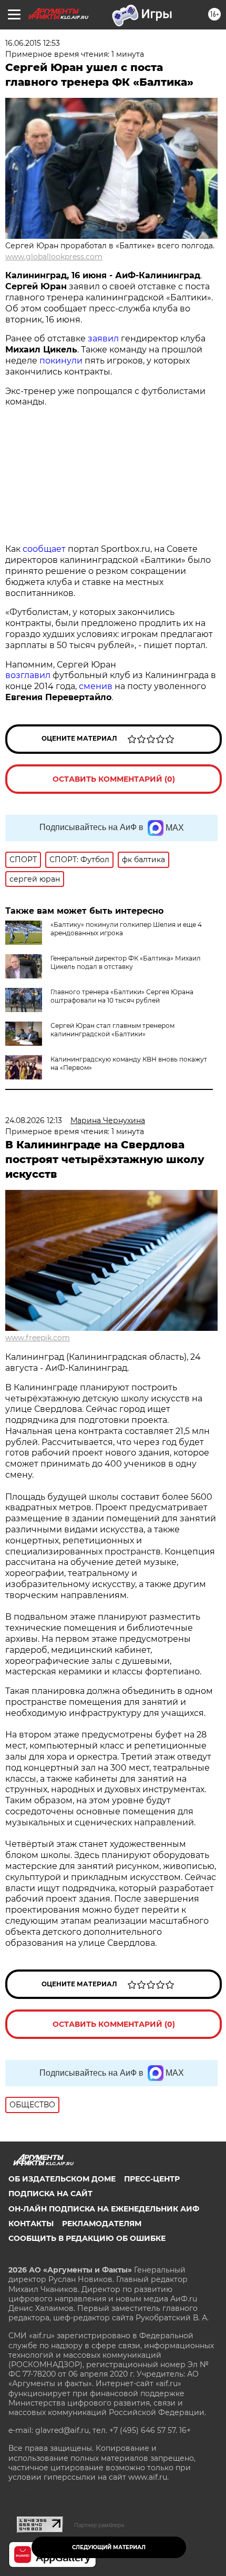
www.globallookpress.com (54, 257)
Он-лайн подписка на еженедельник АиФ (104, 2209)
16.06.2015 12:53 (33, 43)
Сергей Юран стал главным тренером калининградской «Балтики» (112, 1030)
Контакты (31, 2224)
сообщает (44, 549)
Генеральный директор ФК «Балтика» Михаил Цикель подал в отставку (126, 962)
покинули (61, 361)
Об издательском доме (62, 2179)
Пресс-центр (152, 2179)
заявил (103, 339)
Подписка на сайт (50, 2194)
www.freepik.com (38, 1338)
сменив (96, 686)
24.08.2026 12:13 (34, 1120)
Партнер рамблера (99, 2525)
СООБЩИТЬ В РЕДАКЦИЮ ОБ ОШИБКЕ (87, 2238)
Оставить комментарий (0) (114, 779)
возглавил (28, 675)
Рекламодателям (102, 2224)
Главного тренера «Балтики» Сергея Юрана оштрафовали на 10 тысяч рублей (122, 996)
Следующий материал (109, 2547)
